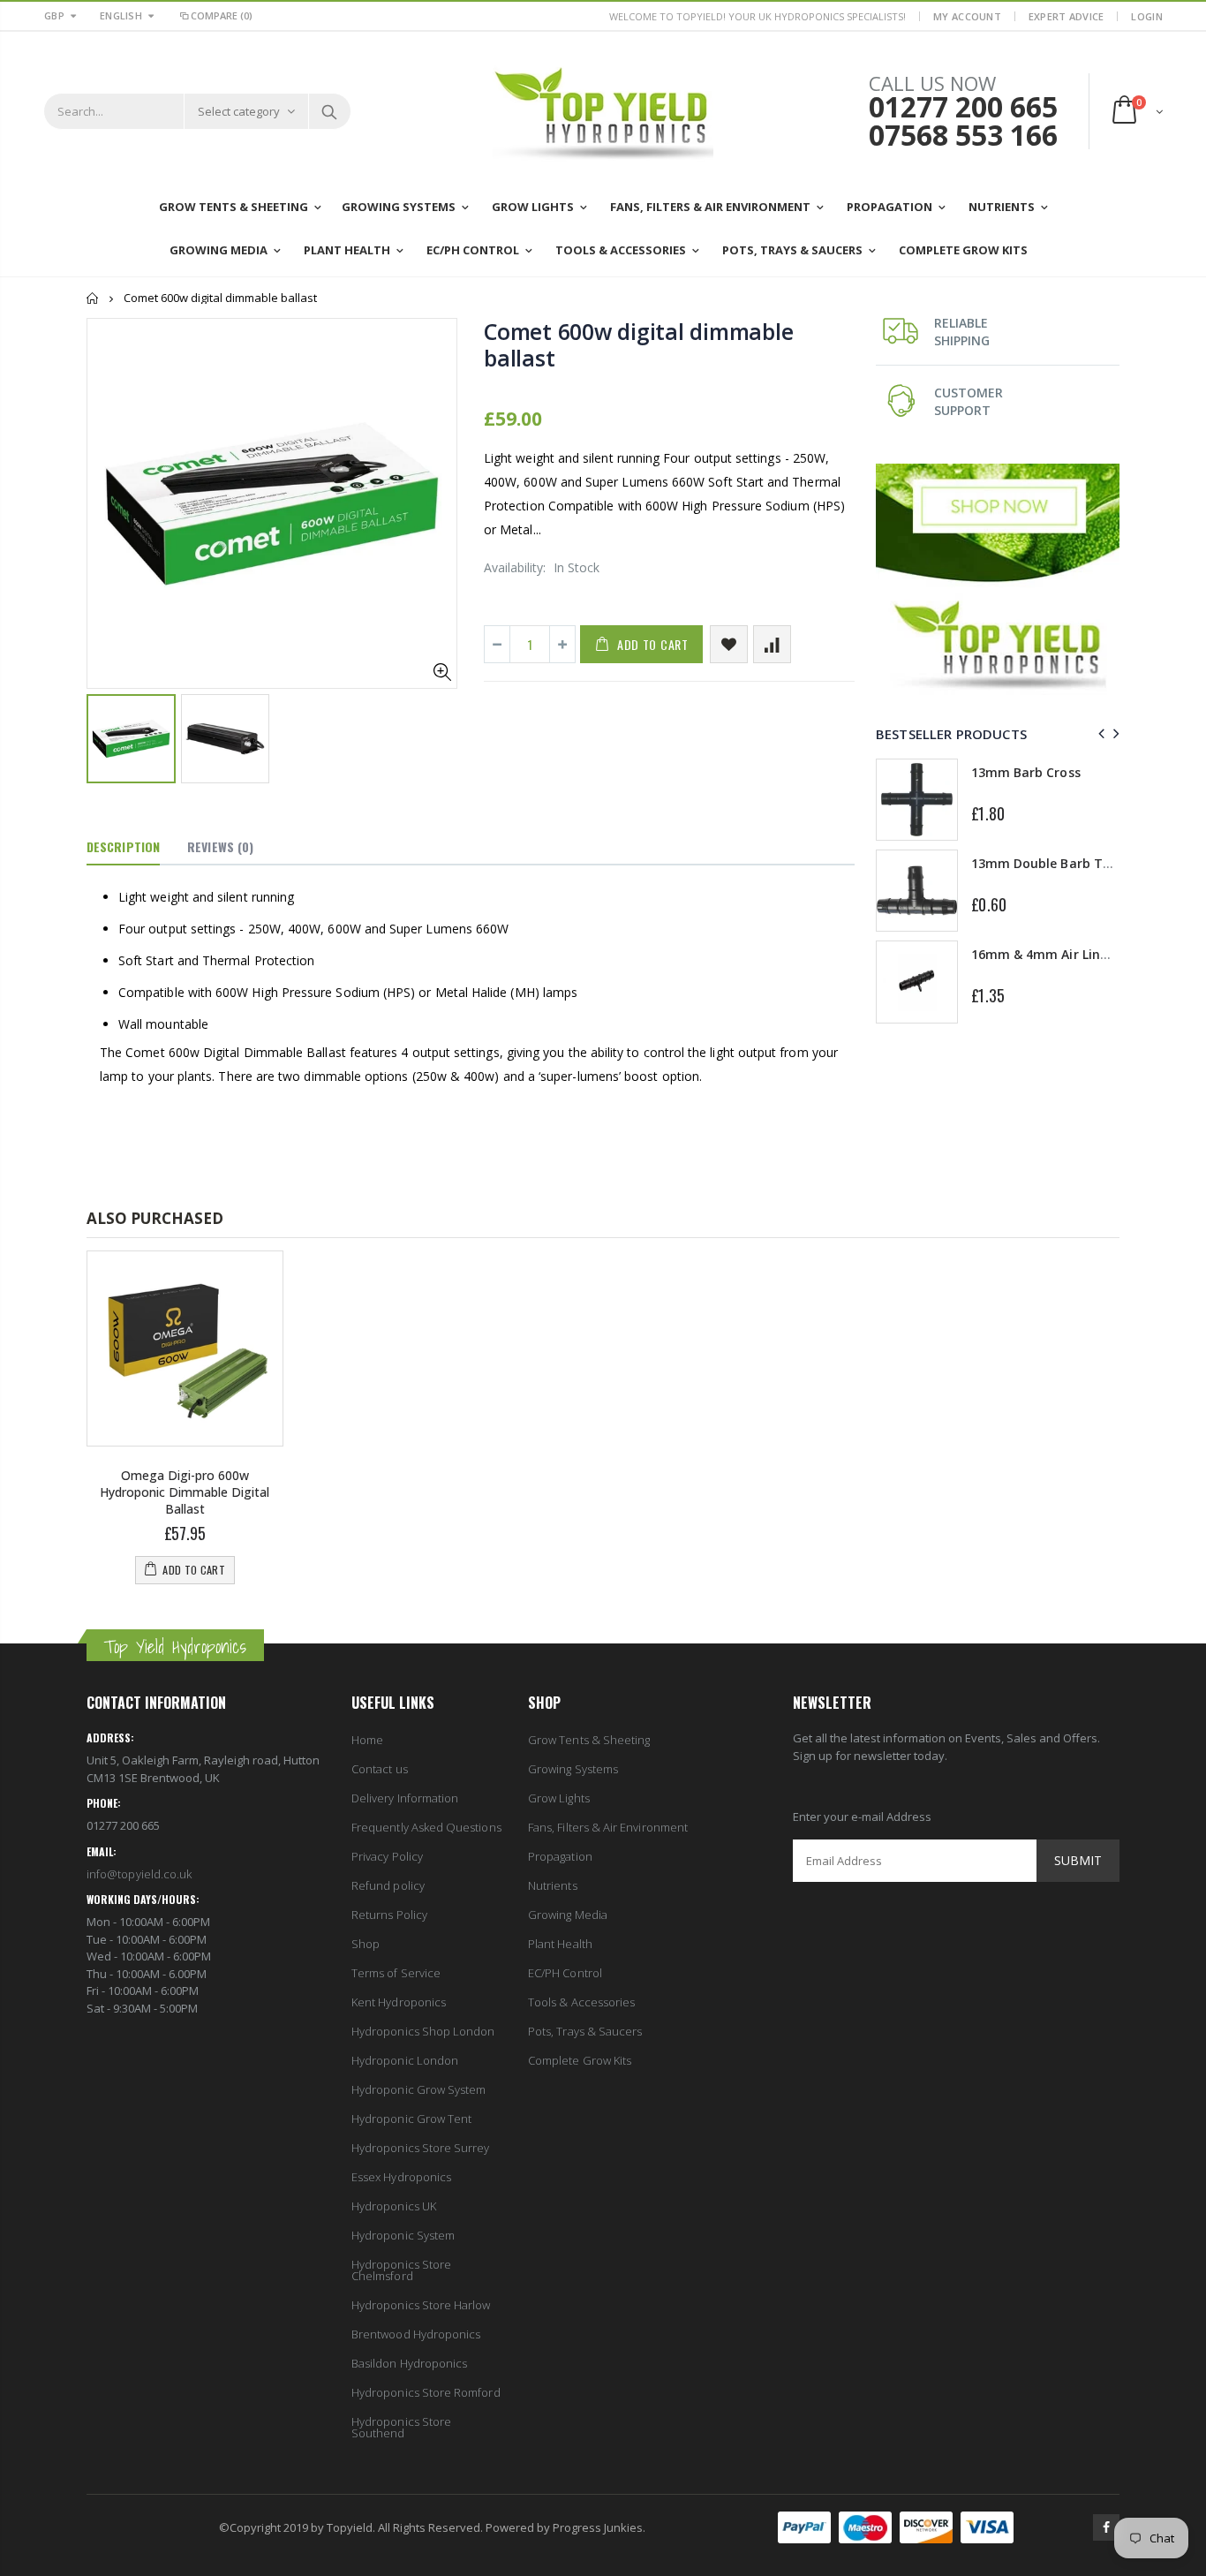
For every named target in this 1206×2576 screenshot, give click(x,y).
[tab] (123, 848)
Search (329, 111)
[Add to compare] (772, 644)
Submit (1078, 1860)
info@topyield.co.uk (139, 1874)
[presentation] (1099, 733)
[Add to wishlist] (729, 644)
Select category (239, 111)
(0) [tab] (220, 846)
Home (93, 298)
